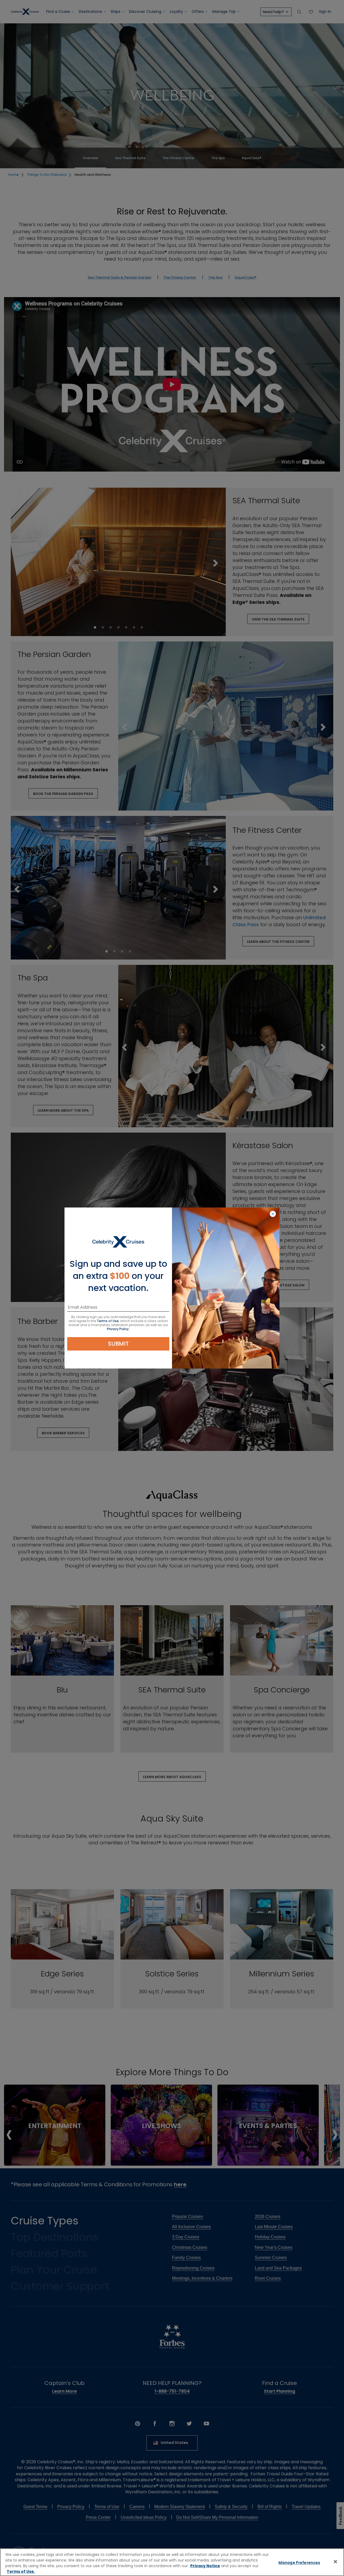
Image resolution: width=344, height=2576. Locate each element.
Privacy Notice (205, 2566)
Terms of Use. (21, 2571)
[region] (172, 2562)
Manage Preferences (299, 2563)
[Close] (335, 2562)
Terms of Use (108, 1321)
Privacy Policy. (118, 1329)
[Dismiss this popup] (273, 1214)
